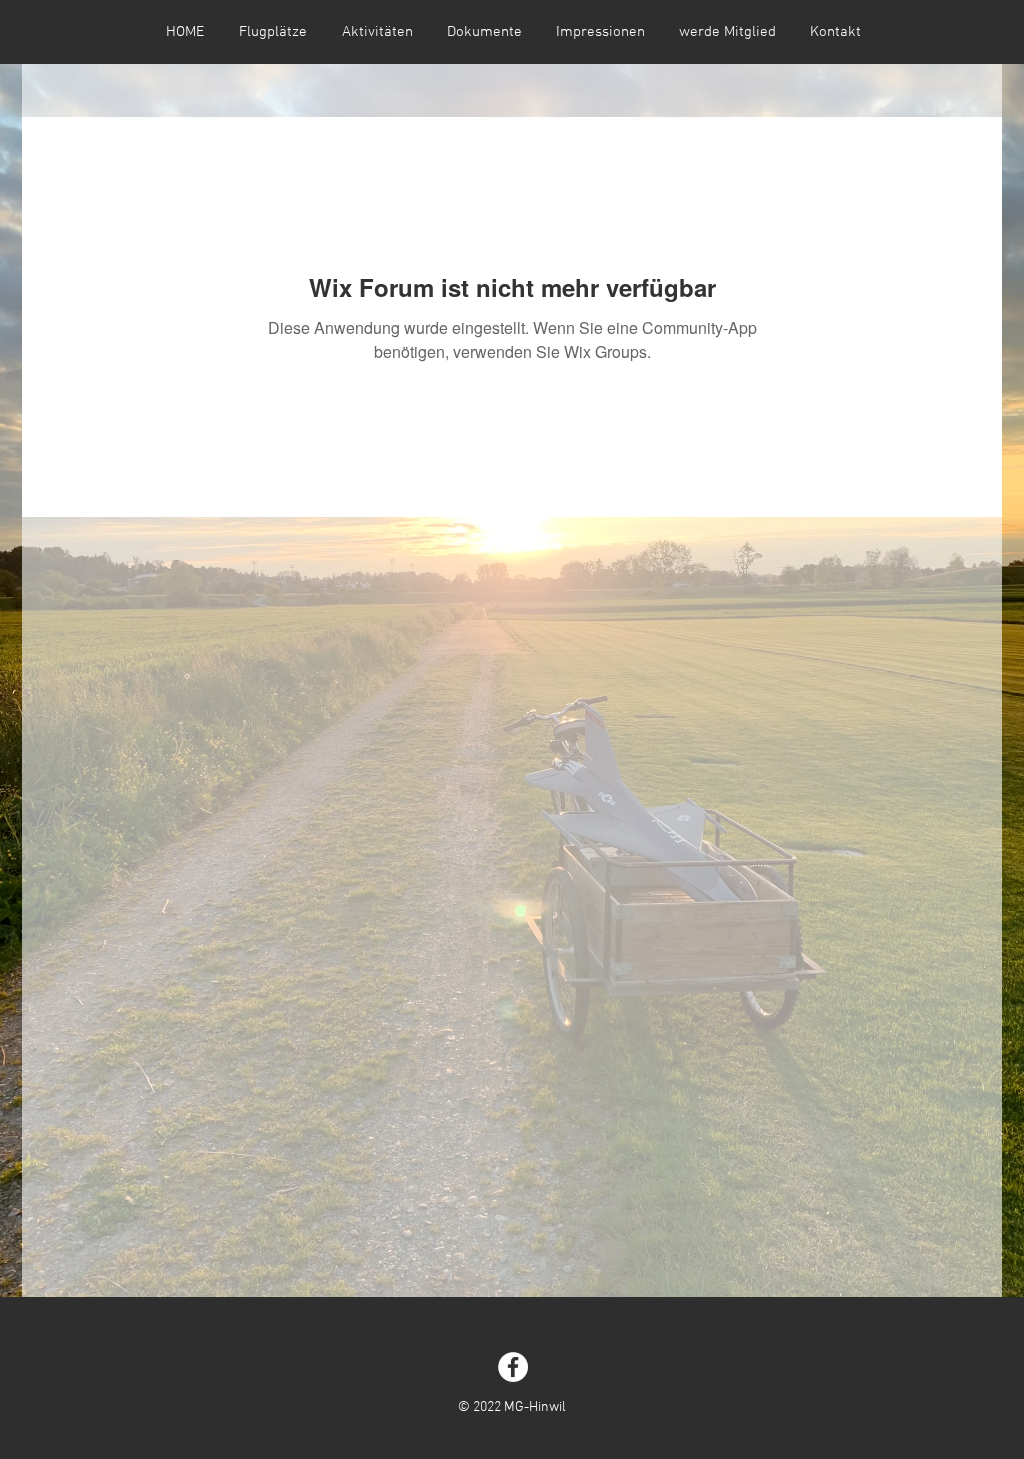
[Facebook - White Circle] (513, 1367)
